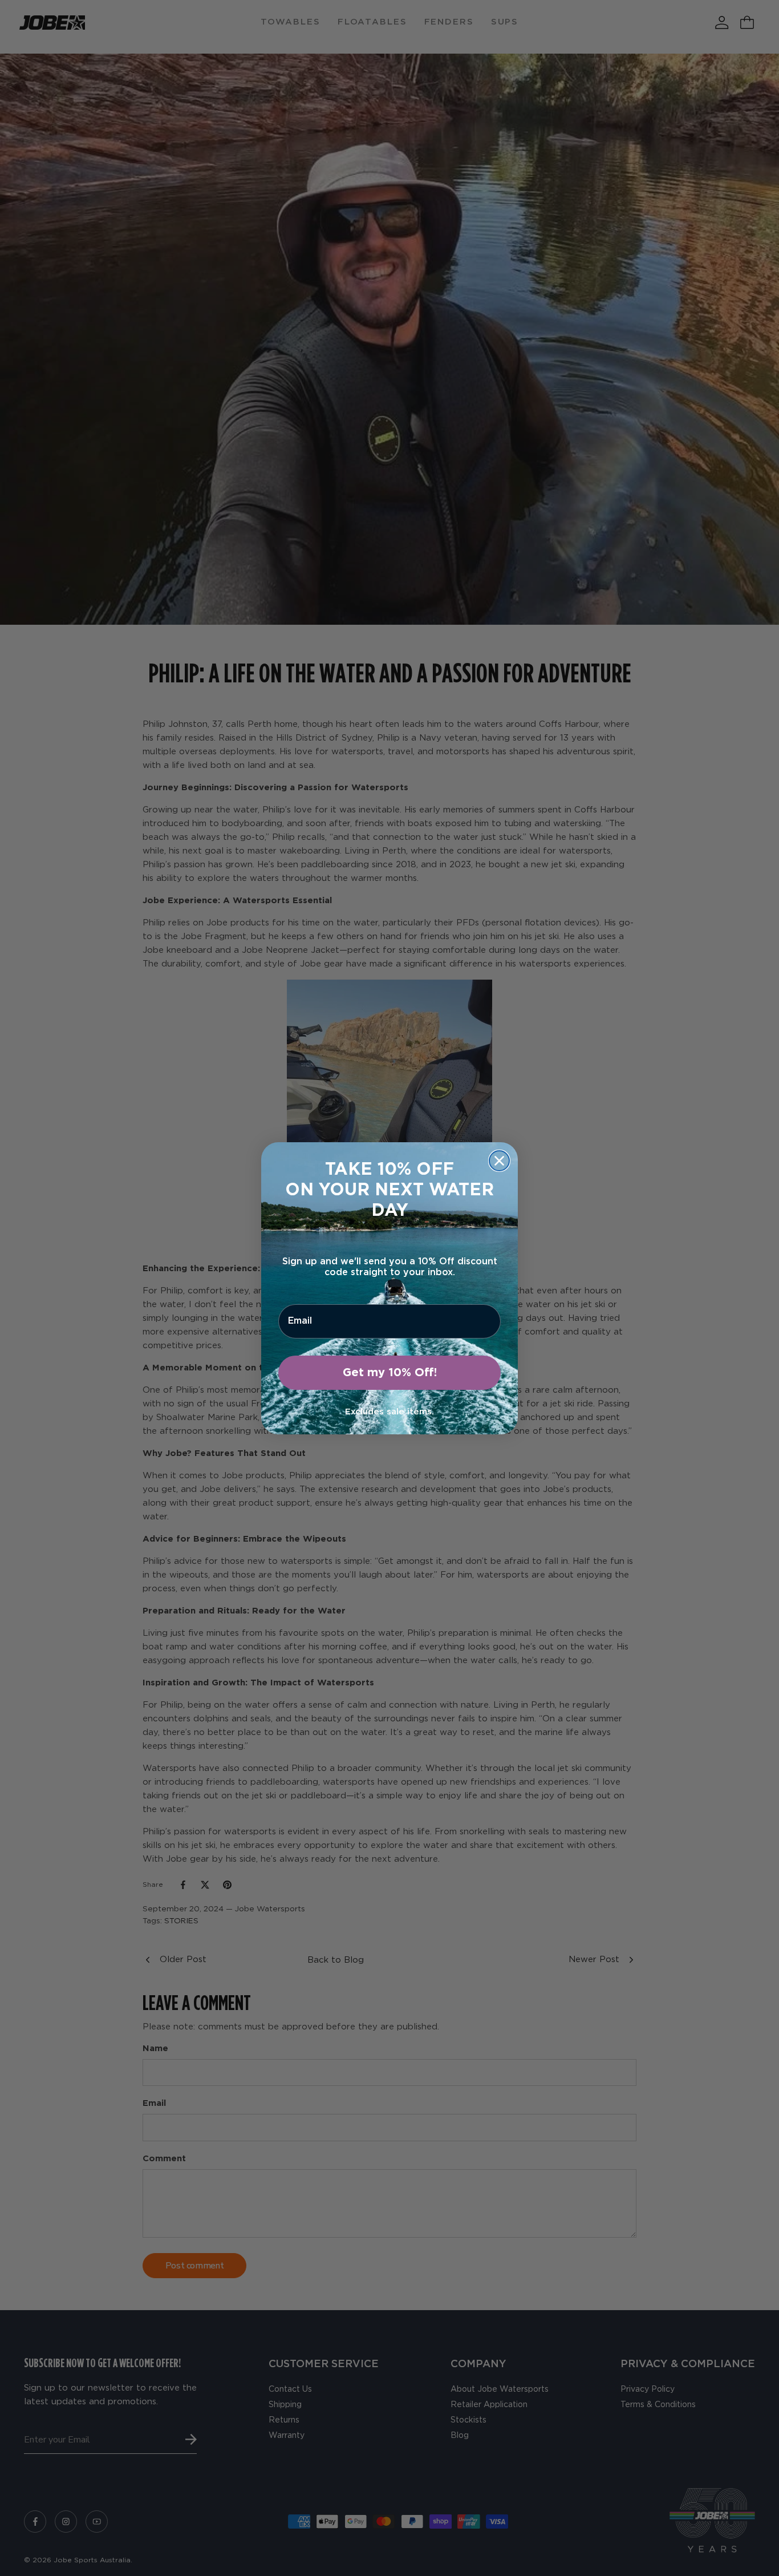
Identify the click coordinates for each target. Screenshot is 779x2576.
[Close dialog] (499, 1161)
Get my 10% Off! (390, 1373)
